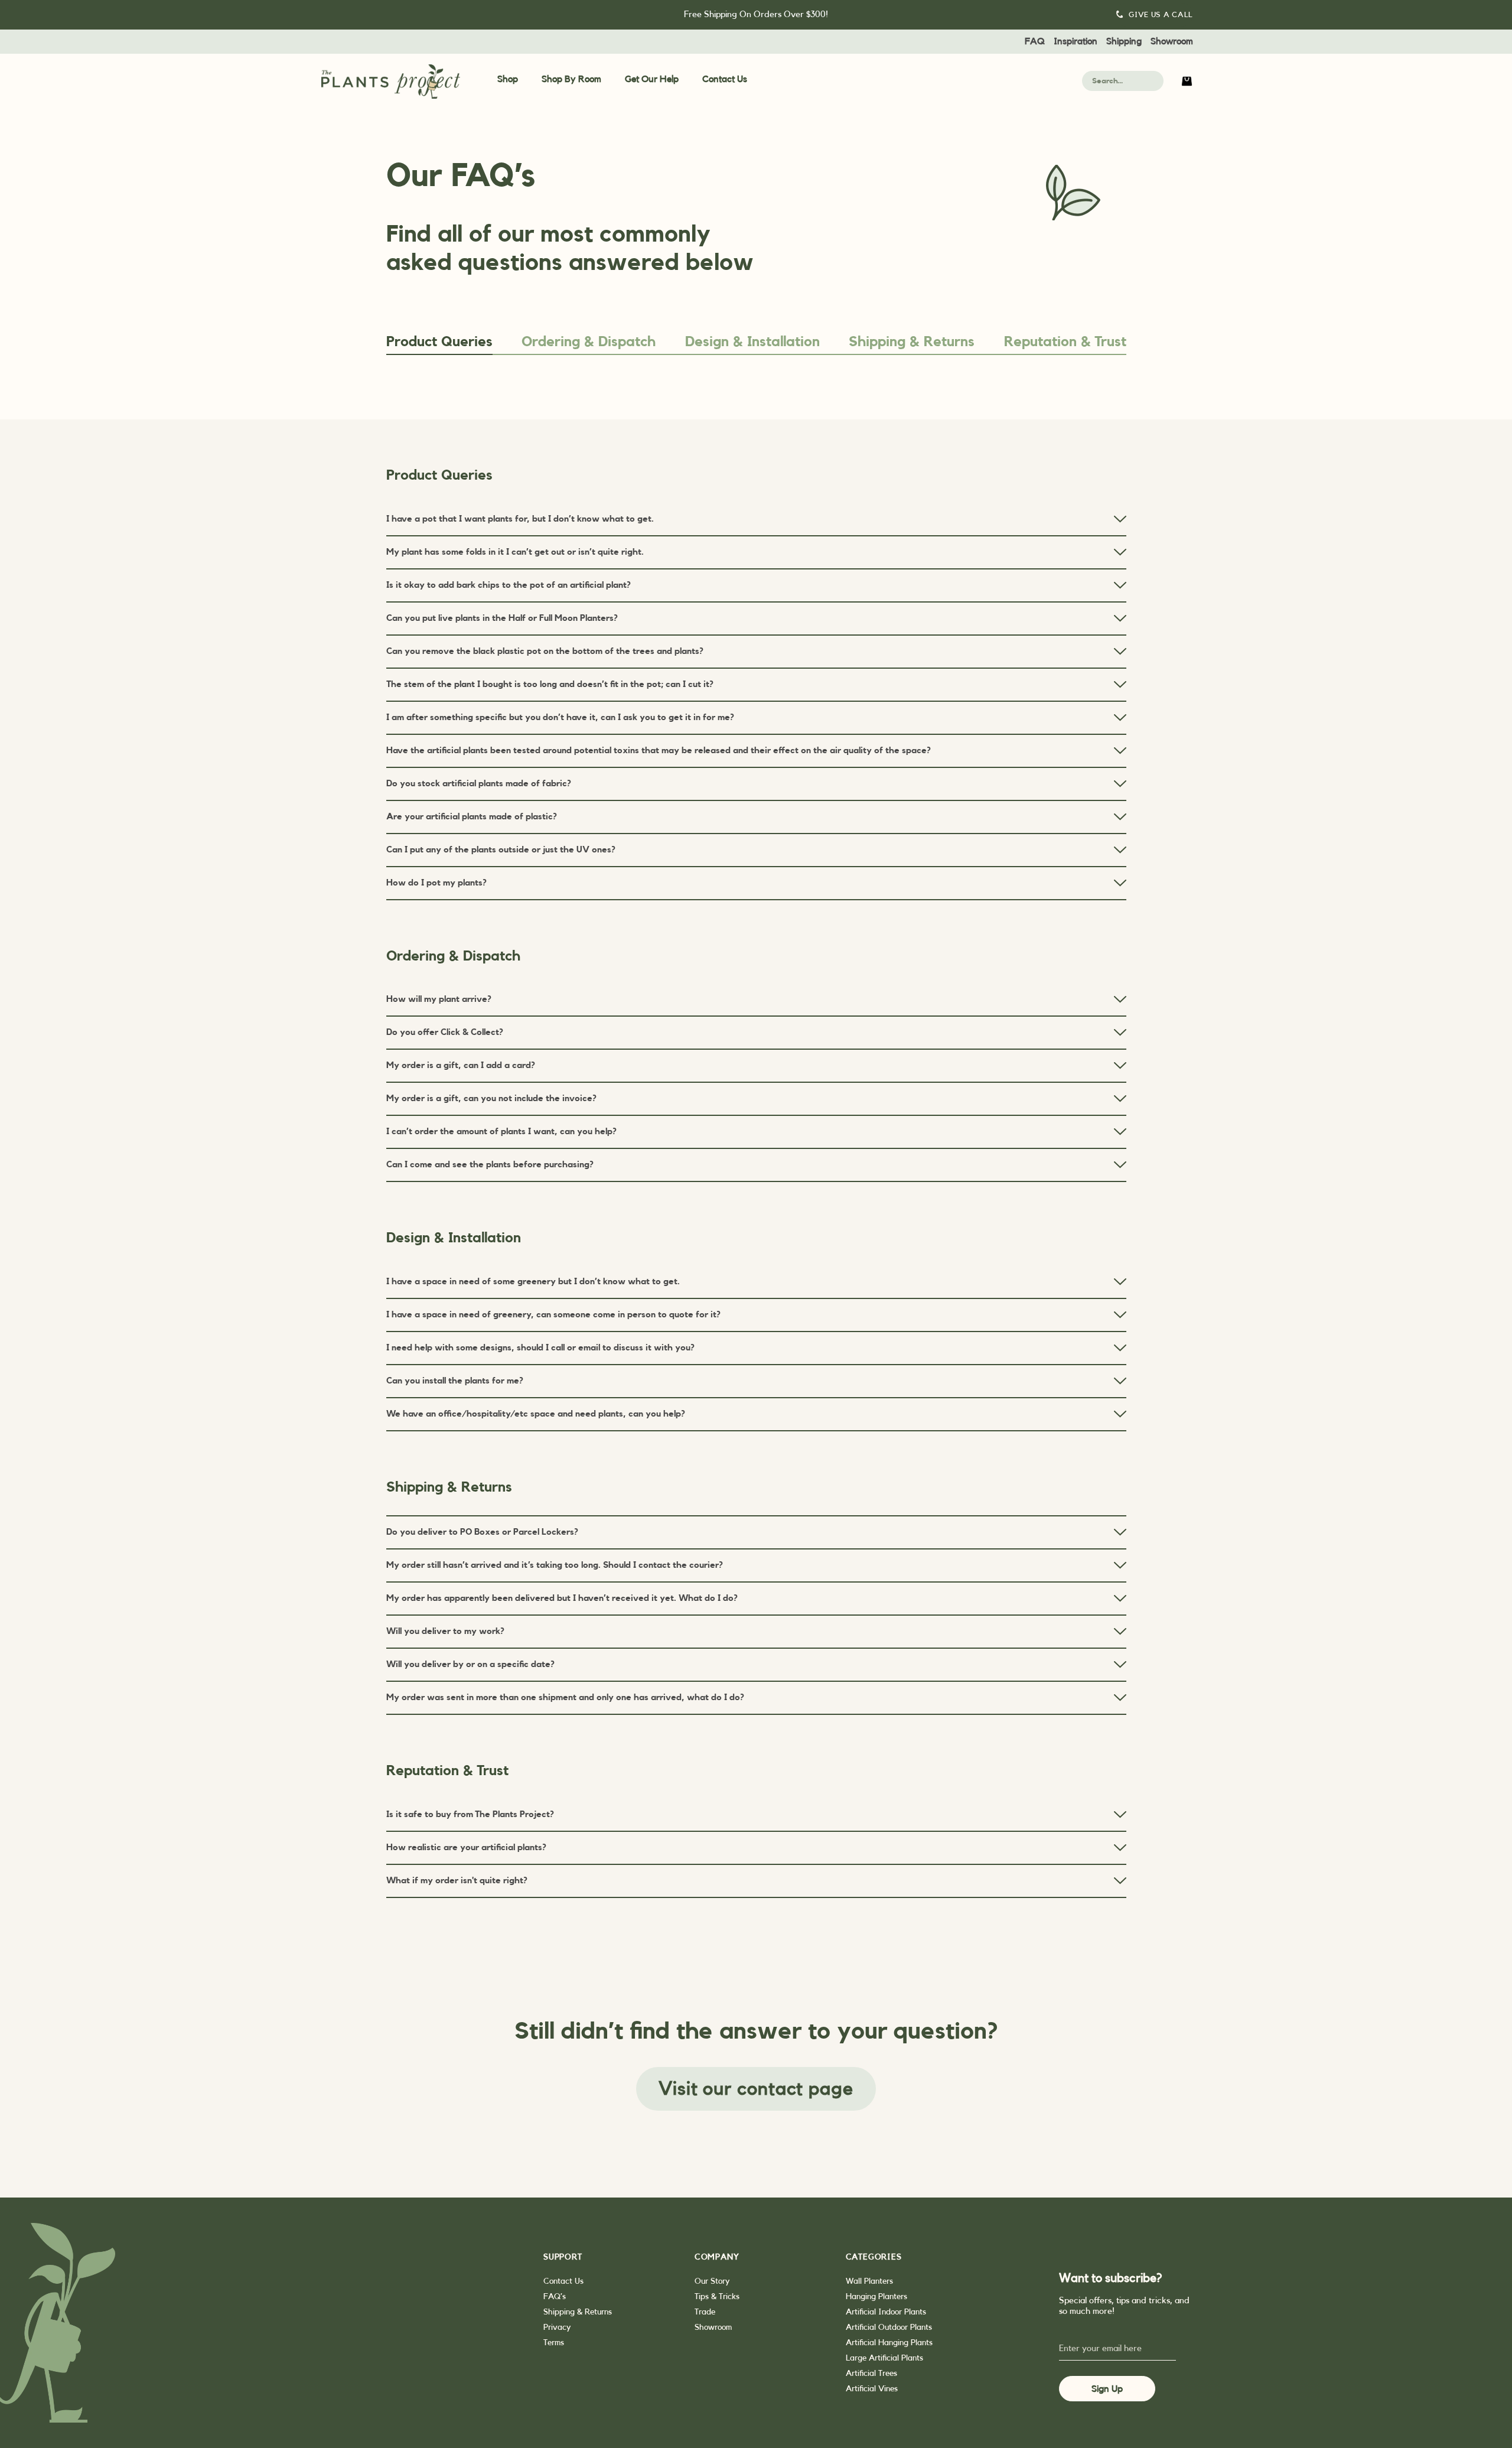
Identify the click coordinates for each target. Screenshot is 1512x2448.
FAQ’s (555, 2297)
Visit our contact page (756, 2089)
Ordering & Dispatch (589, 342)
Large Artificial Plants (884, 2358)
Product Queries (439, 342)
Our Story (712, 2281)
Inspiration (1076, 41)
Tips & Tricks (717, 2297)
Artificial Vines (872, 2389)
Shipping (1124, 41)
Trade (705, 2312)
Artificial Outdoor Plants (889, 2327)
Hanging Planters (876, 2297)
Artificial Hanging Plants (889, 2343)
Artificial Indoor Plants (886, 2312)
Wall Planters (869, 2281)
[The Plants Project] (391, 82)
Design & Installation (752, 342)
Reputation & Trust (1065, 342)
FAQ (1035, 41)
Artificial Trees (871, 2374)
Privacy (557, 2327)
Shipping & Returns (912, 342)
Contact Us (725, 79)
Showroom (1172, 41)
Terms (554, 2343)
